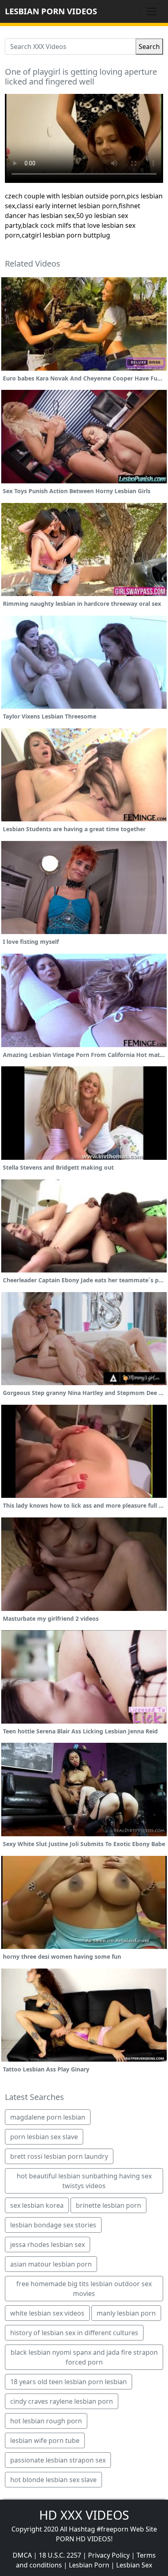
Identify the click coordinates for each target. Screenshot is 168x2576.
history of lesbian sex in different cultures (74, 2333)
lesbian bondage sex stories (53, 2225)
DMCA (22, 2555)
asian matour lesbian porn (51, 2264)
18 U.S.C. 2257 (60, 2555)
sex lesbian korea (37, 2205)
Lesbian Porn (89, 2565)
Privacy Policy (109, 2555)
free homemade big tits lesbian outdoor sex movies (84, 2289)
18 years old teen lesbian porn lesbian (69, 2382)
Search (149, 47)
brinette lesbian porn (108, 2205)
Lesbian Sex (134, 2565)
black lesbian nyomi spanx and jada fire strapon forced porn (84, 2357)
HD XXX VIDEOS (84, 2515)
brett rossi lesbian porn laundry (59, 2156)
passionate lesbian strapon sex (58, 2460)
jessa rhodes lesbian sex (48, 2245)
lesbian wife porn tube (45, 2440)
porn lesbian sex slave (44, 2137)
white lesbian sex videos (47, 2313)
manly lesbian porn (126, 2313)
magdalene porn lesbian (48, 2117)
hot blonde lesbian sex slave (53, 2480)
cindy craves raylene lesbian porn (62, 2401)
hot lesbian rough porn (46, 2421)
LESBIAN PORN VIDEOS (51, 11)
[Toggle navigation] (152, 11)
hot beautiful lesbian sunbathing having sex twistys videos (84, 2181)
